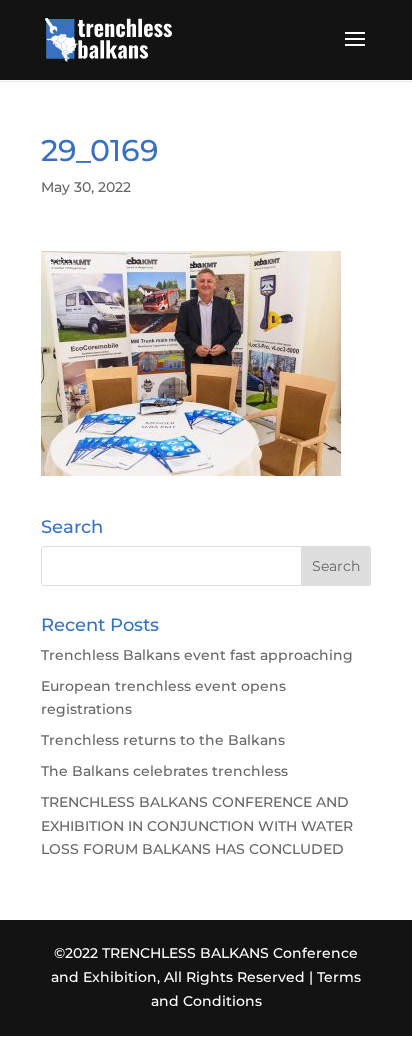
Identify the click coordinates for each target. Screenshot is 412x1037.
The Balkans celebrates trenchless (164, 771)
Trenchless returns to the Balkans (163, 740)
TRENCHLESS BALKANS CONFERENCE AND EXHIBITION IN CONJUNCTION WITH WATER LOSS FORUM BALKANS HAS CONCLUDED (197, 826)
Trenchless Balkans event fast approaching (197, 655)
